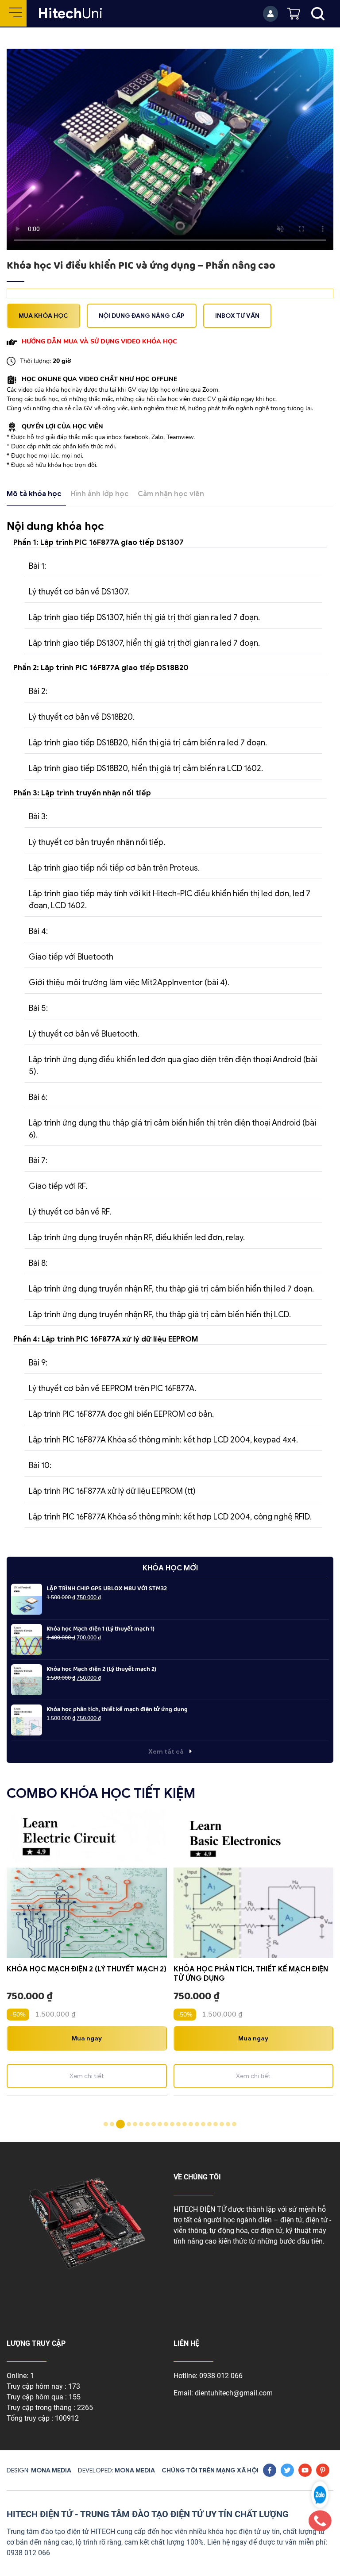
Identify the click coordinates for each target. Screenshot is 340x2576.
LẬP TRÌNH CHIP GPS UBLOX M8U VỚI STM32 (107, 1589)
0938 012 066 (221, 2376)
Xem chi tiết (87, 2076)
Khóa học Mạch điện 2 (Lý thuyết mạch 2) (101, 1669)
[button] (106, 2124)
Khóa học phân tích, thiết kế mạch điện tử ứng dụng (117, 1710)
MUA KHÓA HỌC (43, 316)
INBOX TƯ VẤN (237, 316)
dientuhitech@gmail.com (234, 2393)
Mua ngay (87, 2038)
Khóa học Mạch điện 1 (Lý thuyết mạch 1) (100, 1629)
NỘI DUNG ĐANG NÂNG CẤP (142, 316)
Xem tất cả (167, 1752)
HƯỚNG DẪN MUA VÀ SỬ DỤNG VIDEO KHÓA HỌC (99, 341)
